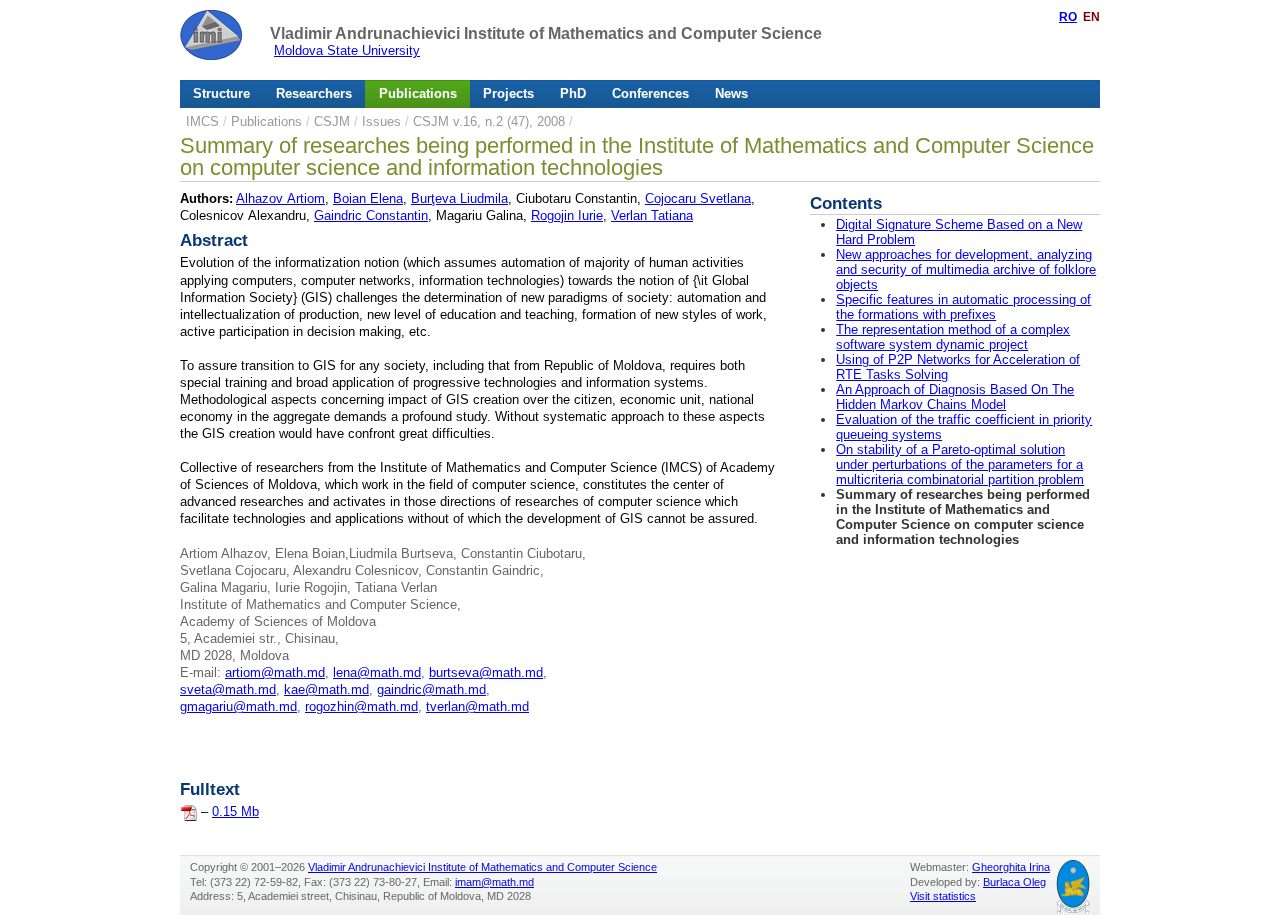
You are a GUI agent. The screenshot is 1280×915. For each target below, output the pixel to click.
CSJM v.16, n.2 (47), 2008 (489, 121)
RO (1068, 17)
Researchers (314, 93)
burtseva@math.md (486, 672)
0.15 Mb (235, 811)
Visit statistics (943, 896)
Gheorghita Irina (1011, 867)
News (731, 93)
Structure (221, 93)
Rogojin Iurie (567, 215)
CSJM (332, 121)
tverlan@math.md (477, 706)
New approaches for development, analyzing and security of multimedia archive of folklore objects (966, 269)
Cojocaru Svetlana (698, 198)
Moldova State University (347, 50)
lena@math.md (377, 672)
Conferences (650, 93)
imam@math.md (494, 882)
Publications (418, 93)
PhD (573, 93)
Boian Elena (368, 198)
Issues (381, 121)
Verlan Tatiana (652, 215)
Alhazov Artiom (280, 198)
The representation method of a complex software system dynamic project (953, 337)
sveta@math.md (228, 689)
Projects (508, 93)
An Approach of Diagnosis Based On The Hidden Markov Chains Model (955, 397)
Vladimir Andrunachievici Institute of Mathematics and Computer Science (546, 33)
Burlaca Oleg (1014, 882)
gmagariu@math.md (238, 706)
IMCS (202, 121)
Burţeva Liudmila (459, 198)
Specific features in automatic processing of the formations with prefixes (963, 307)
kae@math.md (326, 689)
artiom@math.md (275, 672)
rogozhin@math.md (361, 706)
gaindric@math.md (431, 689)
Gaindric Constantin (371, 215)
